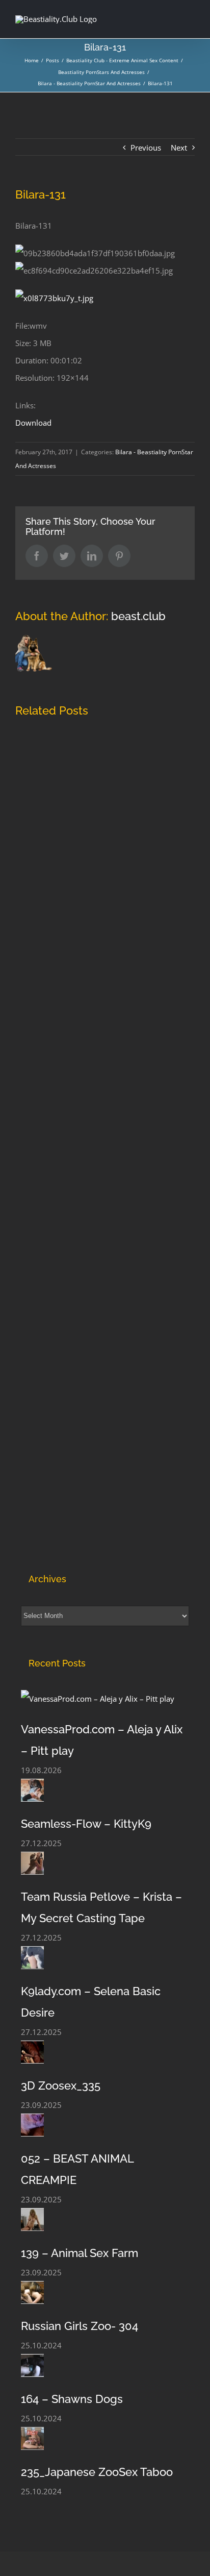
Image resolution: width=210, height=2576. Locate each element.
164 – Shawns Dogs (72, 2399)
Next (179, 148)
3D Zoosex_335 (61, 2086)
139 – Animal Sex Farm (80, 2253)
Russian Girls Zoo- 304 (80, 2326)
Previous (146, 148)
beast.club (138, 616)
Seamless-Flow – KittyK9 (86, 1824)
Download (33, 423)
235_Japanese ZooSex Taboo (97, 2472)
